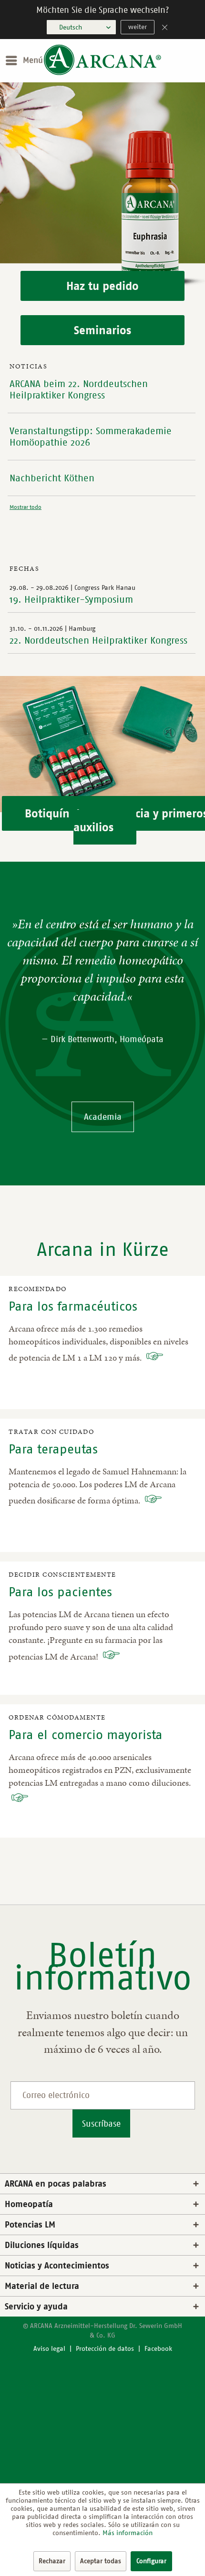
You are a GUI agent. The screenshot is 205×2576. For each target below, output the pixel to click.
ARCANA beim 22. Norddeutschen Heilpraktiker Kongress (79, 389)
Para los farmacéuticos (73, 1306)
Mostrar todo (26, 507)
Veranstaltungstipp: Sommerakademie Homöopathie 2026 (91, 437)
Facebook (158, 2349)
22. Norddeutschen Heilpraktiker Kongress (98, 640)
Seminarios (102, 330)
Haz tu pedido (102, 286)
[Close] (165, 28)
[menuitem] (24, 60)
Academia (103, 1117)
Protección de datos (105, 2349)
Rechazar (52, 2561)
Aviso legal (49, 2349)
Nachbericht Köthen (52, 478)
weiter (138, 27)
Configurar (151, 2561)
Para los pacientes (60, 1592)
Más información (128, 2533)
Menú (33, 60)
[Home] (102, 73)
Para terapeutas (53, 1449)
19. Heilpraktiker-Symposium (71, 599)
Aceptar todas (101, 2561)
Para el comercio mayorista (86, 1735)
